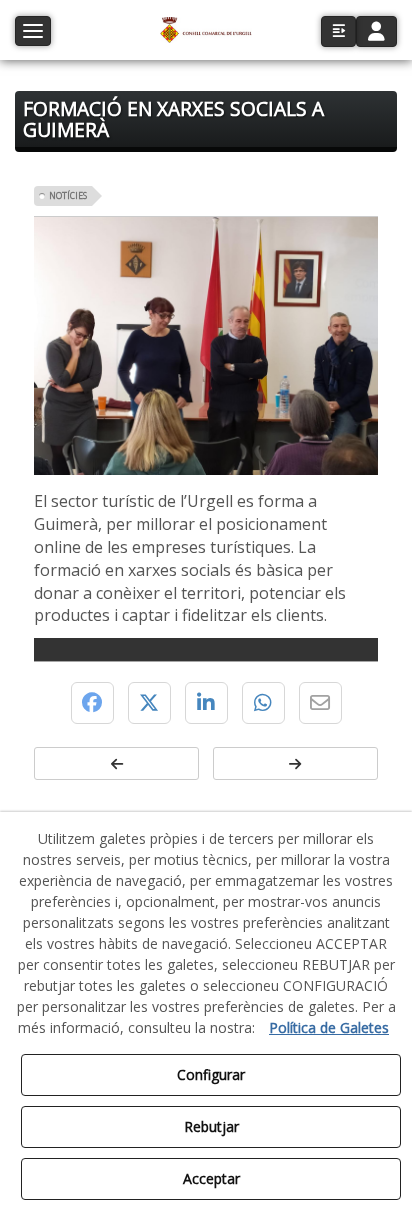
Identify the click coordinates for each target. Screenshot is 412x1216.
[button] (205, 30)
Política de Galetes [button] (329, 1027)
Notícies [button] (68, 196)
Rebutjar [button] (211, 1126)
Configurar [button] (211, 1074)
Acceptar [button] (211, 1178)
